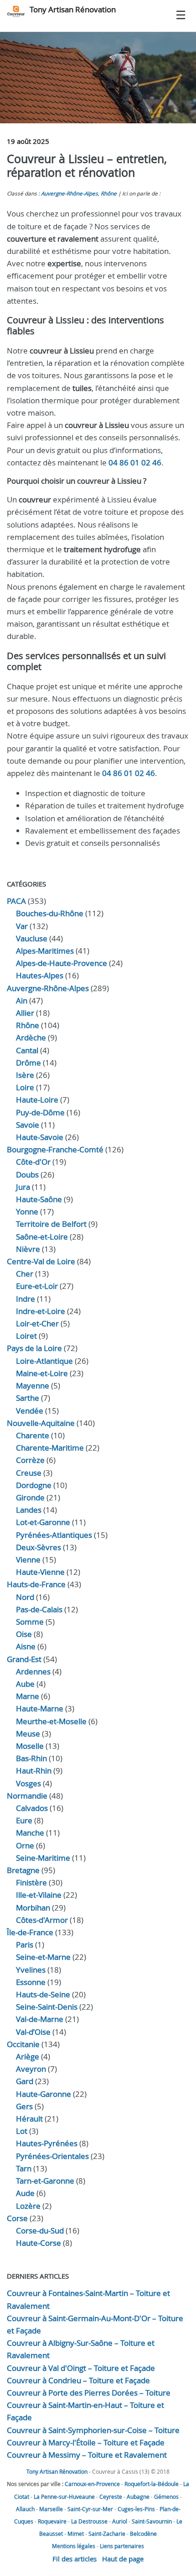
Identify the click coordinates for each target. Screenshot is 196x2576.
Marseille (51, 2509)
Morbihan (33, 1908)
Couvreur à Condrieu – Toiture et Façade (78, 2380)
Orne (25, 1845)
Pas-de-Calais (39, 1609)
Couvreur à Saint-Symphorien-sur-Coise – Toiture (93, 2430)
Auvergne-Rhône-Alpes (70, 193)
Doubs (27, 1175)
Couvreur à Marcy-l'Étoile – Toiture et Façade (86, 2442)
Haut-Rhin (34, 1771)
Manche (30, 1833)
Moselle (30, 1746)
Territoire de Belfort (51, 1224)
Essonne (31, 1982)
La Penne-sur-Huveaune (64, 2497)
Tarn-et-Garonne (45, 2181)
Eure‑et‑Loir (37, 1286)
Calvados (32, 1808)
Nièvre (28, 1249)
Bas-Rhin (31, 1758)
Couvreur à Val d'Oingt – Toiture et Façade (81, 2368)
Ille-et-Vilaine (39, 1895)
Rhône (109, 193)
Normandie (27, 1796)
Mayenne (33, 1386)
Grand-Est (24, 1659)
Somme (30, 1622)
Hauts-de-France (36, 1584)
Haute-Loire (37, 1100)
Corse (17, 2218)
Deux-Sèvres (39, 1547)
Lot (22, 2131)
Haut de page (123, 2559)
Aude (25, 2193)
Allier (25, 1013)
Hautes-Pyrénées (47, 2143)
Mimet (76, 2534)
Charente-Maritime (50, 1448)
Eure (24, 1820)
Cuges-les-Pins (136, 2509)
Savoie (28, 1125)
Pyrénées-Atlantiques (54, 1535)
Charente (33, 1435)
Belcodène (143, 2534)
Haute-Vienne (40, 1572)
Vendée (30, 1411)
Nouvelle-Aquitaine (41, 1423)
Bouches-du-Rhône (50, 913)
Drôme (28, 1063)
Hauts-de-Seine (43, 1994)
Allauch (25, 2509)
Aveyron (31, 2069)
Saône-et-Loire (42, 1237)
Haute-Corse (39, 2243)
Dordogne (34, 1485)
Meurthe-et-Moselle (51, 1721)
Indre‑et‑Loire (41, 1311)
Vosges (28, 1783)
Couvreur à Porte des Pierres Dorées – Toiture (89, 2393)
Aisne (26, 1646)
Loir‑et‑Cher (37, 1323)
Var (22, 926)
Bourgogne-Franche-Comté (55, 1149)
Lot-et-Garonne (43, 1522)
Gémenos (166, 2497)
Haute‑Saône (39, 1199)
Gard (25, 2081)
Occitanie (23, 2044)
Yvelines (31, 1970)
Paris (25, 1945)
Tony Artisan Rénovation (73, 9)
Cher (25, 1274)
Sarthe (28, 1398)
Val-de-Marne (40, 2019)
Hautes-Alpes (40, 975)
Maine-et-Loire (42, 1373)
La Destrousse (89, 2521)
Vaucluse (32, 938)
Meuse (28, 1734)
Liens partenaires (122, 2546)
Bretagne (23, 1870)
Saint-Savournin (152, 2521)
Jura (23, 1187)
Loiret (26, 1336)
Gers (24, 2106)
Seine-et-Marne (43, 1957)
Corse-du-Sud (40, 2230)
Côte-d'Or (33, 1162)
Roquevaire (52, 2521)
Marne (28, 1696)
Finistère (31, 1882)
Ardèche (31, 1037)
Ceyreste (111, 2497)
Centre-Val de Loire (41, 1261)
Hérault (29, 2119)
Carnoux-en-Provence (92, 2484)
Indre (26, 1299)
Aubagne (138, 2497)
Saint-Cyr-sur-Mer (90, 2509)
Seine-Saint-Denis (47, 2007)
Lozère (28, 2206)
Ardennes (33, 1671)
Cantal (27, 1050)
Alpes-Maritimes (45, 951)
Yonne (27, 1211)
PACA (16, 901)
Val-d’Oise (33, 2032)
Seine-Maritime (43, 1858)
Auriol (120, 2521)
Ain (22, 1000)
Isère (25, 1075)
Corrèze (30, 1460)
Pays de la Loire (34, 1348)
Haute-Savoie (40, 1137)
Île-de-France (30, 1932)
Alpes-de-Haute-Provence (62, 963)
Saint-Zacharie (107, 2534)
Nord (25, 1597)
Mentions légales (74, 2546)
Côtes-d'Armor (42, 1920)
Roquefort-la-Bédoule (152, 2484)
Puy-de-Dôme (40, 1112)
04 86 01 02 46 (135, 462)
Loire (25, 1087)
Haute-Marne (40, 1708)
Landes (29, 1510)
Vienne (28, 1560)
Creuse (29, 1473)
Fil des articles (75, 2559)
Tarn (24, 2168)
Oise (24, 1634)
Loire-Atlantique (44, 1361)
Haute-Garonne (44, 2094)
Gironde (30, 1497)
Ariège (28, 2056)
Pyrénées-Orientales (52, 2156)
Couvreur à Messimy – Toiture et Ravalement (87, 2455)
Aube (25, 1684)
